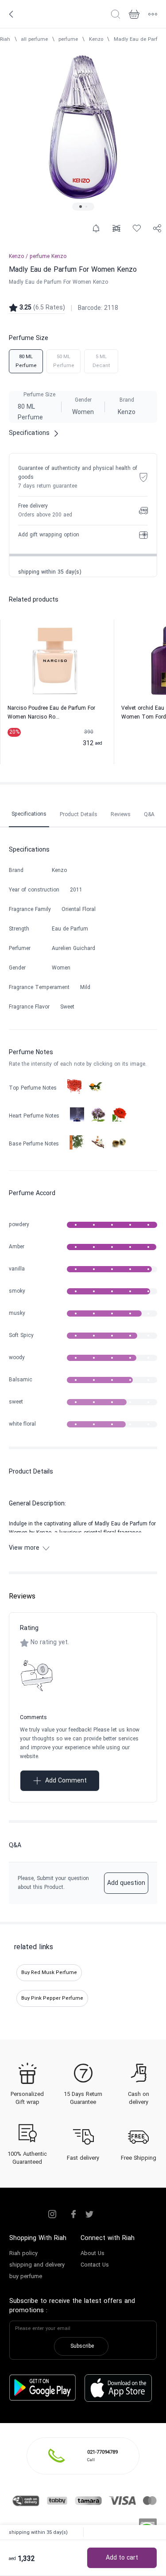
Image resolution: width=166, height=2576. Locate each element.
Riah (5, 39)
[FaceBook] (73, 2214)
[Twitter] (89, 2214)
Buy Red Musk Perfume (49, 1973)
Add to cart (122, 2558)
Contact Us (95, 2265)
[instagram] (52, 2214)
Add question (126, 1883)
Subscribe (82, 2346)
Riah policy (23, 2254)
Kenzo (96, 39)
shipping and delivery (37, 2265)
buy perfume (26, 2277)
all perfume (34, 39)
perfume (68, 39)
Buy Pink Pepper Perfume (52, 1998)
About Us (93, 2254)
